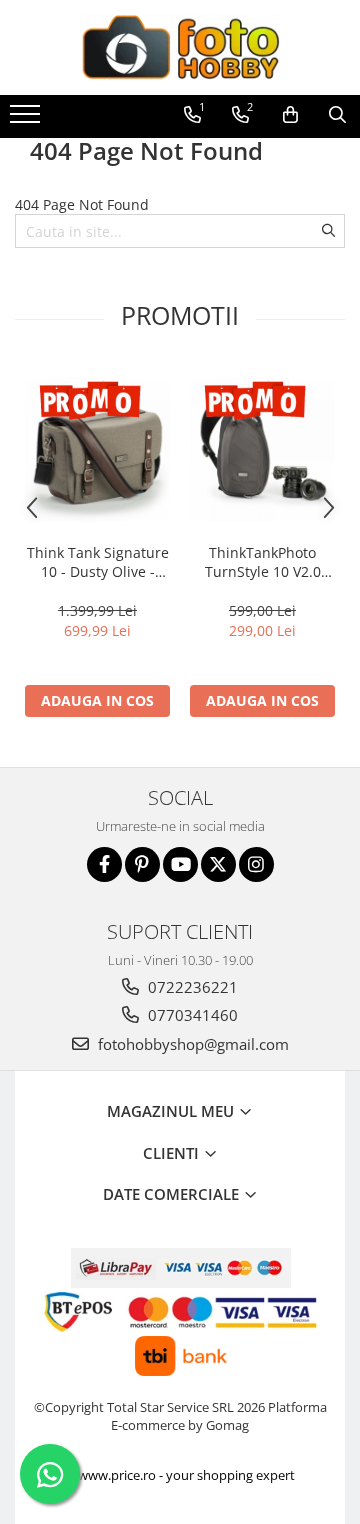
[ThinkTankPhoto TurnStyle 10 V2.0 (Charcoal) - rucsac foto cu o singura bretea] (262, 449)
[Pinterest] (142, 864)
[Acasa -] (180, 47)
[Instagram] (256, 864)
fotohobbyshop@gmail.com (191, 1044)
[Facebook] (104, 864)
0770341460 (191, 1015)
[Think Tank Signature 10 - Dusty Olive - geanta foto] (97, 449)
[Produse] (27, 120)
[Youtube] (180, 864)
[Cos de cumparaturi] (290, 115)
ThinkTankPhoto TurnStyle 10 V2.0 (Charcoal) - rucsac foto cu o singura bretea (263, 562)
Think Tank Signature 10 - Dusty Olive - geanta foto (98, 562)
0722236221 (191, 987)
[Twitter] (218, 864)
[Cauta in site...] (337, 115)
